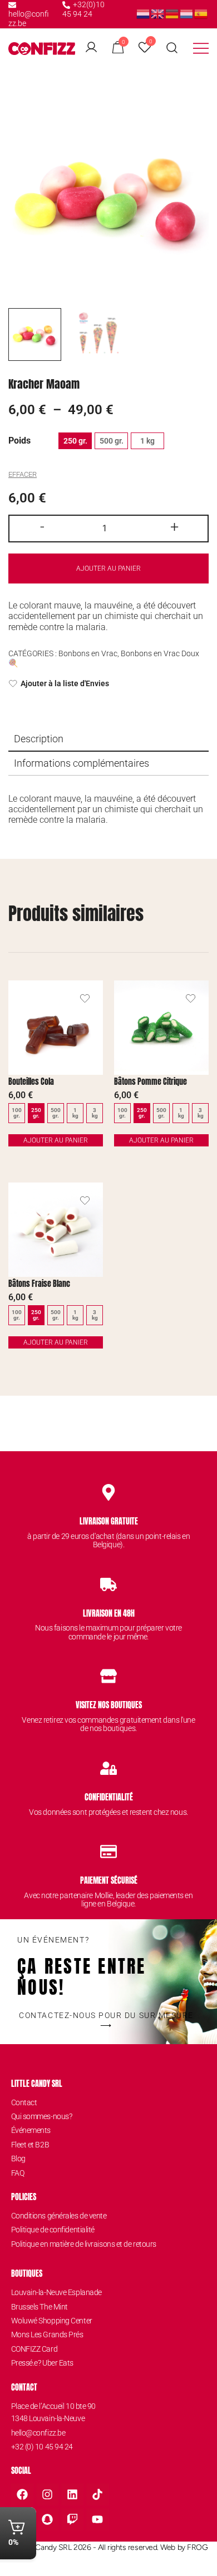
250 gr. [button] (75, 441)
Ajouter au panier (108, 568)
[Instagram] (47, 2494)
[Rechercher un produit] (172, 48)
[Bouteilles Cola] (56, 1028)
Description (39, 739)
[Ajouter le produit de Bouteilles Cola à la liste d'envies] (85, 998)
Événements (31, 2130)
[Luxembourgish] (187, 14)
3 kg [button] (95, 1113)
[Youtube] (97, 2519)
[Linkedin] (72, 2494)
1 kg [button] (147, 441)
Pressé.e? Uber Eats (42, 2363)
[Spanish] (201, 14)
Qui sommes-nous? (42, 2116)
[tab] (108, 739)
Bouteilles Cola (31, 1082)
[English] (158, 14)
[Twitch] (72, 2519)
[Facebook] (22, 2494)
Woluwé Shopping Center (52, 2321)
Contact (24, 2102)
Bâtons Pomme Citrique (151, 1082)
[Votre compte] (91, 48)
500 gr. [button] (112, 441)
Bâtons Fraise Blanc (39, 1284)
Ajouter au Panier (56, 1140)
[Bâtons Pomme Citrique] (161, 1028)
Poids (19, 441)
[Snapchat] (47, 2519)
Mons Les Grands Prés (47, 2334)
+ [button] (174, 527)
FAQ (18, 2173)
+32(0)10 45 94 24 (83, 9)
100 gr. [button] (17, 1113)
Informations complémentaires (82, 763)
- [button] (42, 527)
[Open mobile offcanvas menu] (201, 48)
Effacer (23, 474)
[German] (172, 14)
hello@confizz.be (29, 19)
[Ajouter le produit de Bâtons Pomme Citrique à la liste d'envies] (191, 998)
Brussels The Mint (40, 2307)
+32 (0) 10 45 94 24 (42, 2447)
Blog (18, 2159)
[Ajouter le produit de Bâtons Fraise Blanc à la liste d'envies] (85, 1201)
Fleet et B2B (30, 2145)
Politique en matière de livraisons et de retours (84, 2244)
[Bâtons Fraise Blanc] (56, 1230)
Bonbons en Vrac (88, 653)
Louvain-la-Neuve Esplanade (56, 2292)
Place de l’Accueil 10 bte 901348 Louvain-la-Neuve (53, 2412)
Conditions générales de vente (59, 2216)
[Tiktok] (97, 2494)
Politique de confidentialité (53, 2230)
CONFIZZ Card (34, 2349)
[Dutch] (144, 14)
